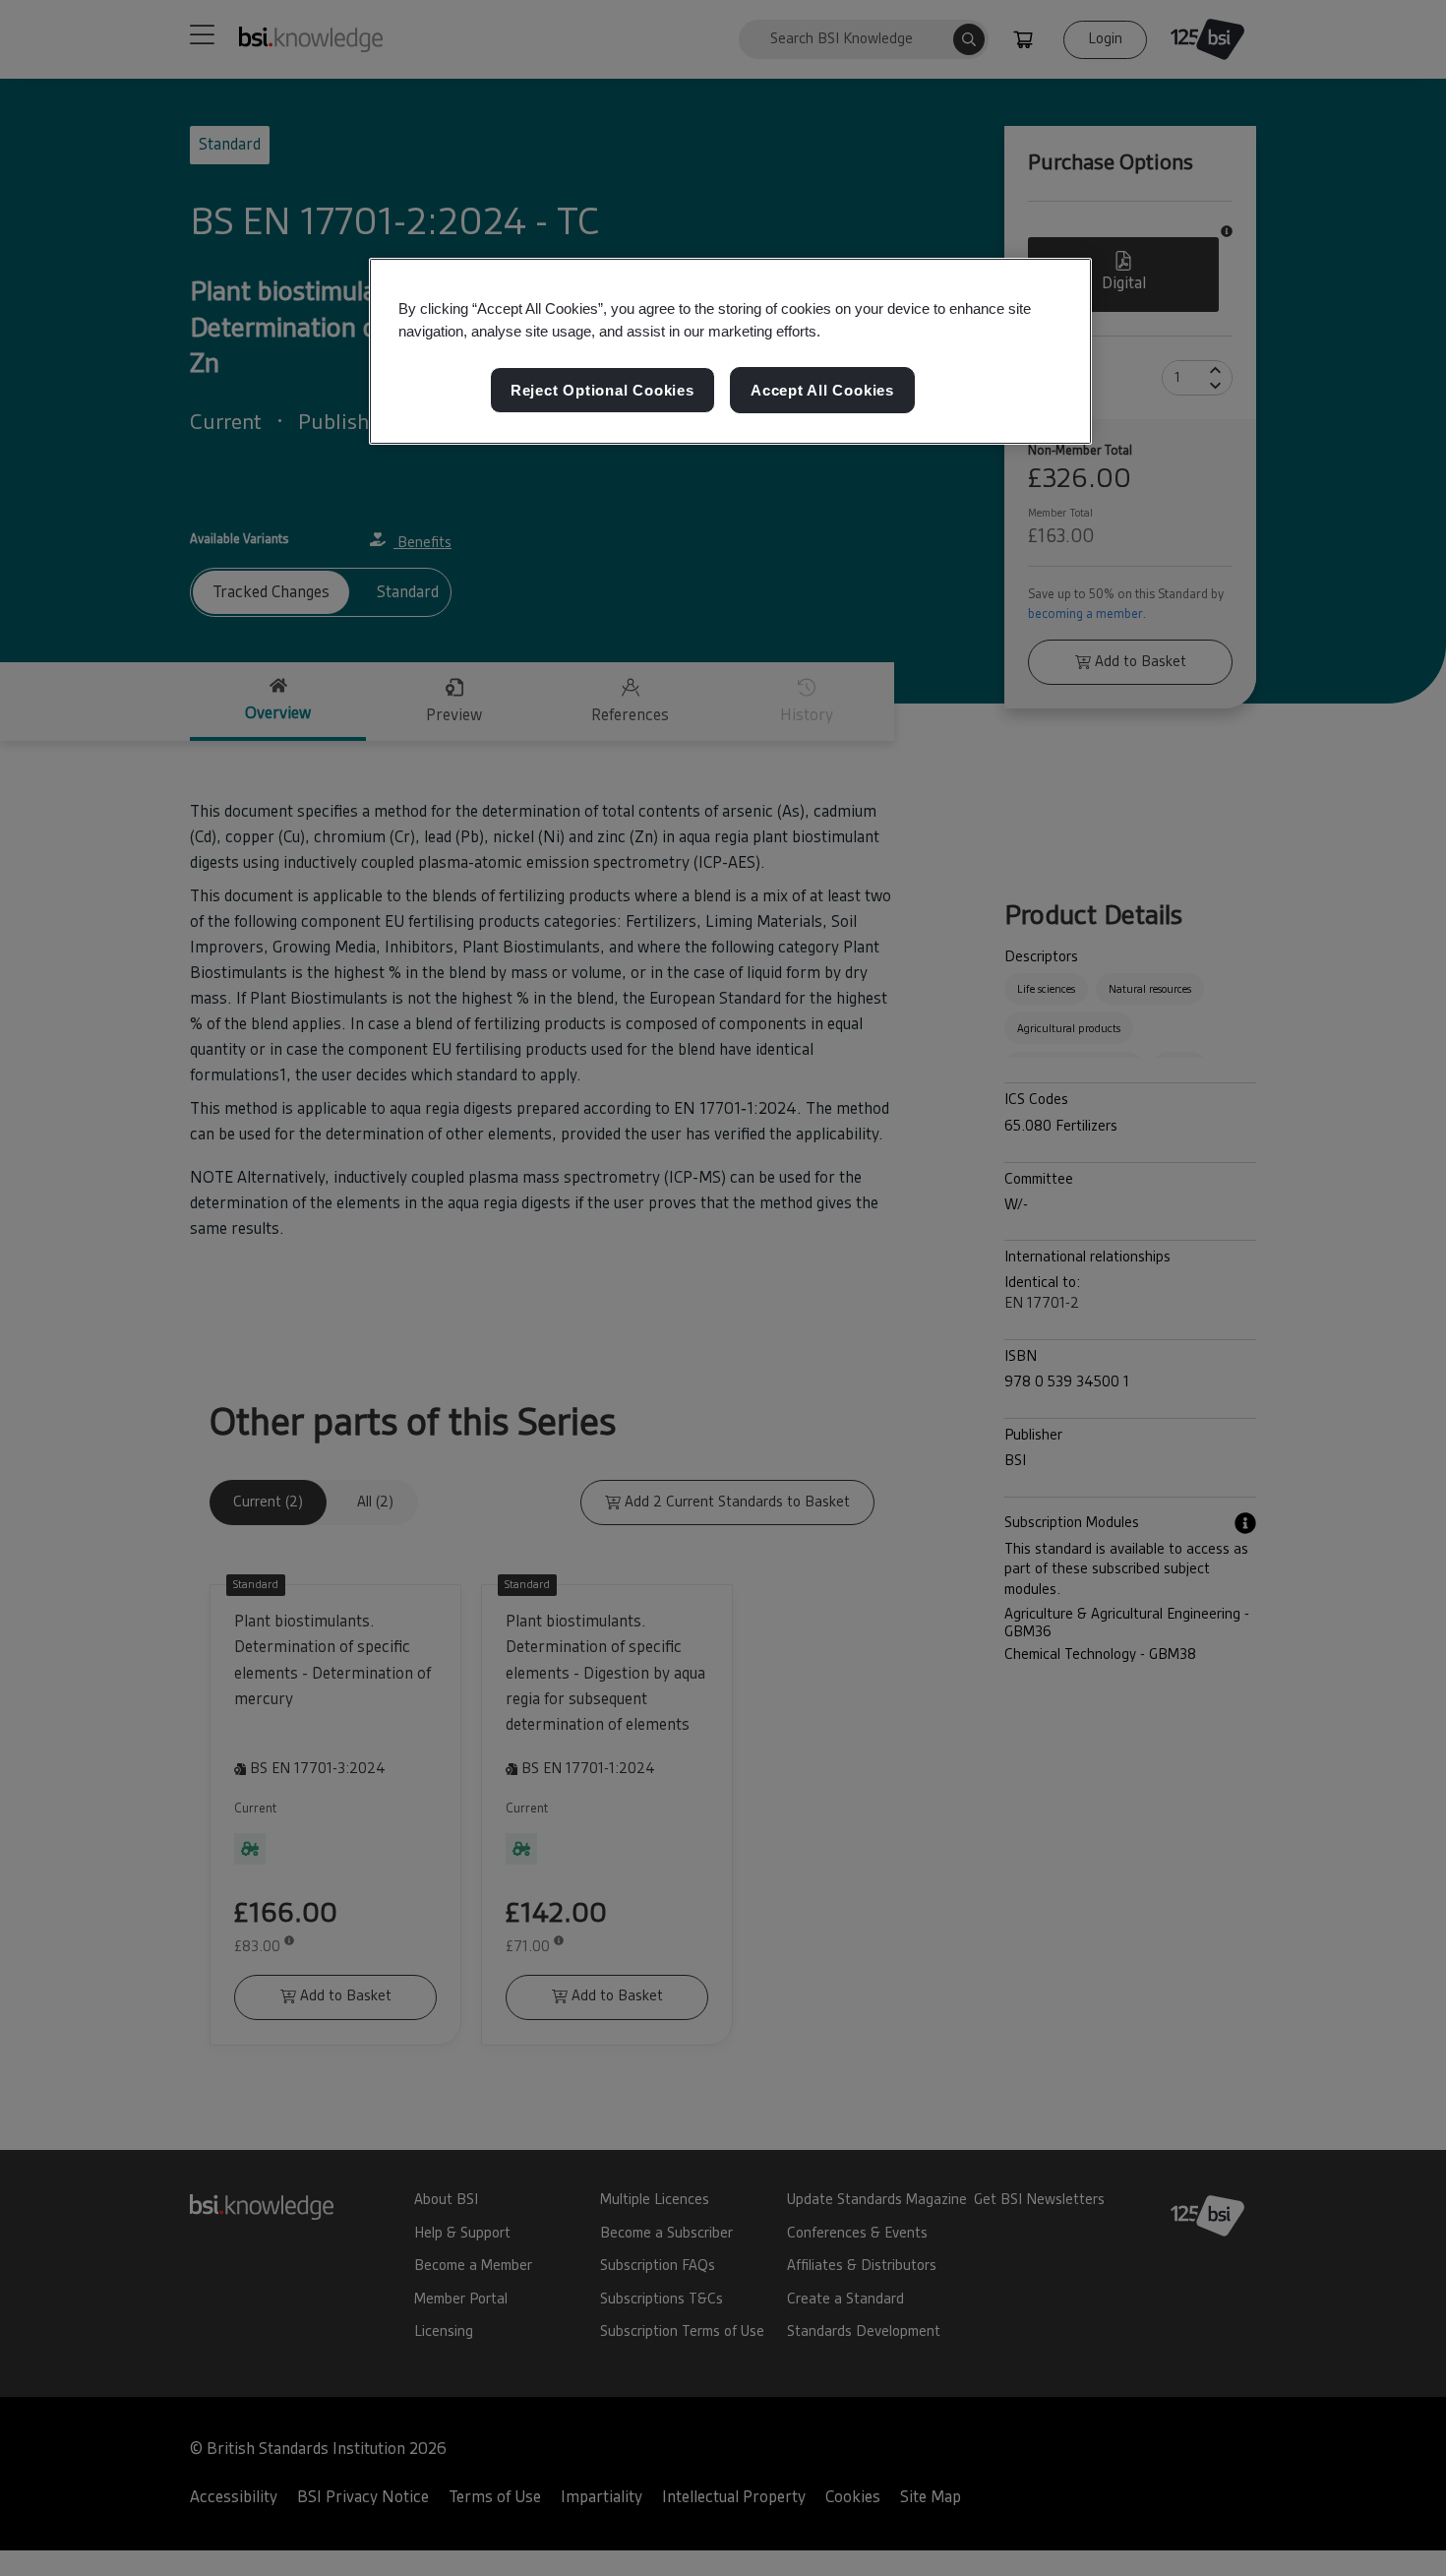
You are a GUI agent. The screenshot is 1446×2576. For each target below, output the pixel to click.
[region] (730, 351)
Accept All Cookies (822, 390)
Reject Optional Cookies (602, 390)
